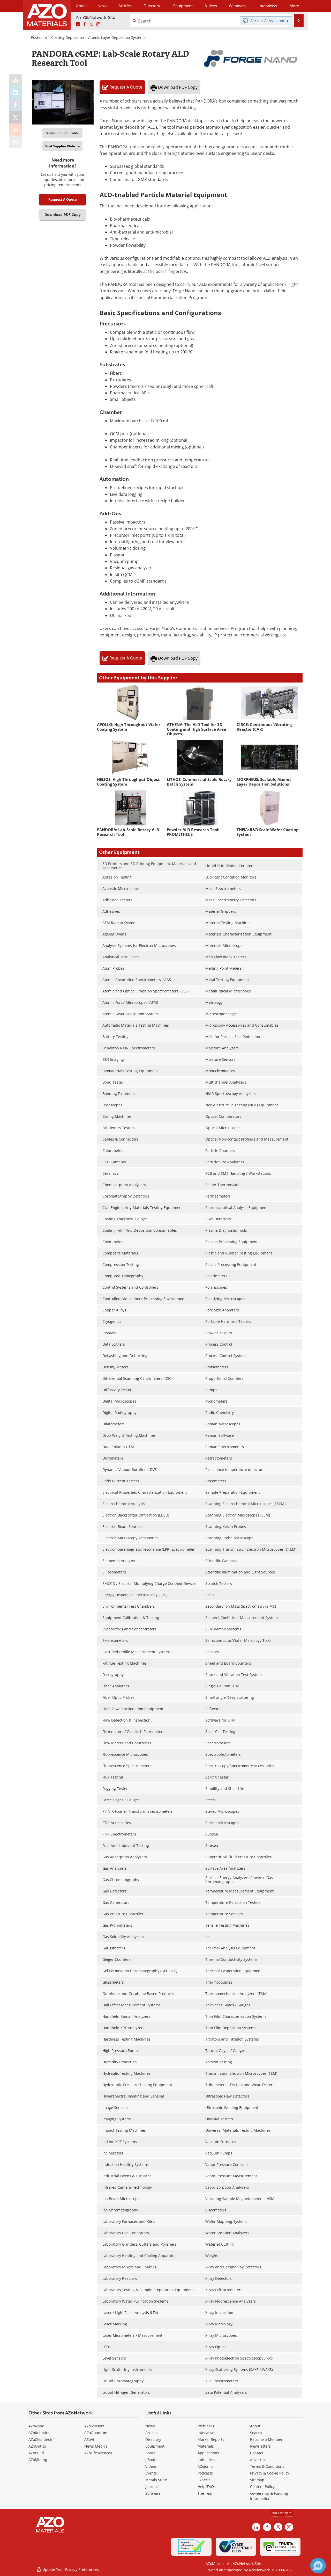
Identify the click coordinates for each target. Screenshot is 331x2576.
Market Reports (211, 2439)
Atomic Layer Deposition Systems (117, 37)
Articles (152, 2433)
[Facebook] (16, 105)
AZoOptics (37, 2446)
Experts (204, 2480)
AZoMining (38, 2460)
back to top (281, 2513)
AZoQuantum (96, 2433)
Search (256, 2433)
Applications (208, 2453)
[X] (16, 117)
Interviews (206, 2433)
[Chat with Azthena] (318, 2566)
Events (151, 2473)
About (255, 2426)
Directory (152, 6)
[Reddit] (16, 130)
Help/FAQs (207, 2487)
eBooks (151, 2460)
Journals (152, 2487)
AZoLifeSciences (98, 2453)
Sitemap (257, 2480)
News (150, 2426)
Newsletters (260, 2446)
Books (150, 2453)
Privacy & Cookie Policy (270, 2473)
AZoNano (36, 2426)
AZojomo (205, 2466)
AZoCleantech (40, 2439)
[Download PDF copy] (16, 80)
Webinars (206, 2426)
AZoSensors (94, 2426)
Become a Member (266, 2439)
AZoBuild (36, 2453)
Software (153, 2493)
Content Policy (262, 2487)
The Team (206, 2493)
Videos (151, 2466)
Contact (257, 2453)
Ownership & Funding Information (269, 2496)
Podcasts (205, 2473)
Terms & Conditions (267, 2466)
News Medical (96, 2446)
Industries (206, 2460)
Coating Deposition (68, 37)
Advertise (258, 2460)
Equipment (155, 2446)
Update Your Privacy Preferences (70, 2569)
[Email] (16, 142)
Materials (206, 2446)
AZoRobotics (39, 2433)
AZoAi (89, 2439)
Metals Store (156, 2480)
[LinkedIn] (16, 92)
